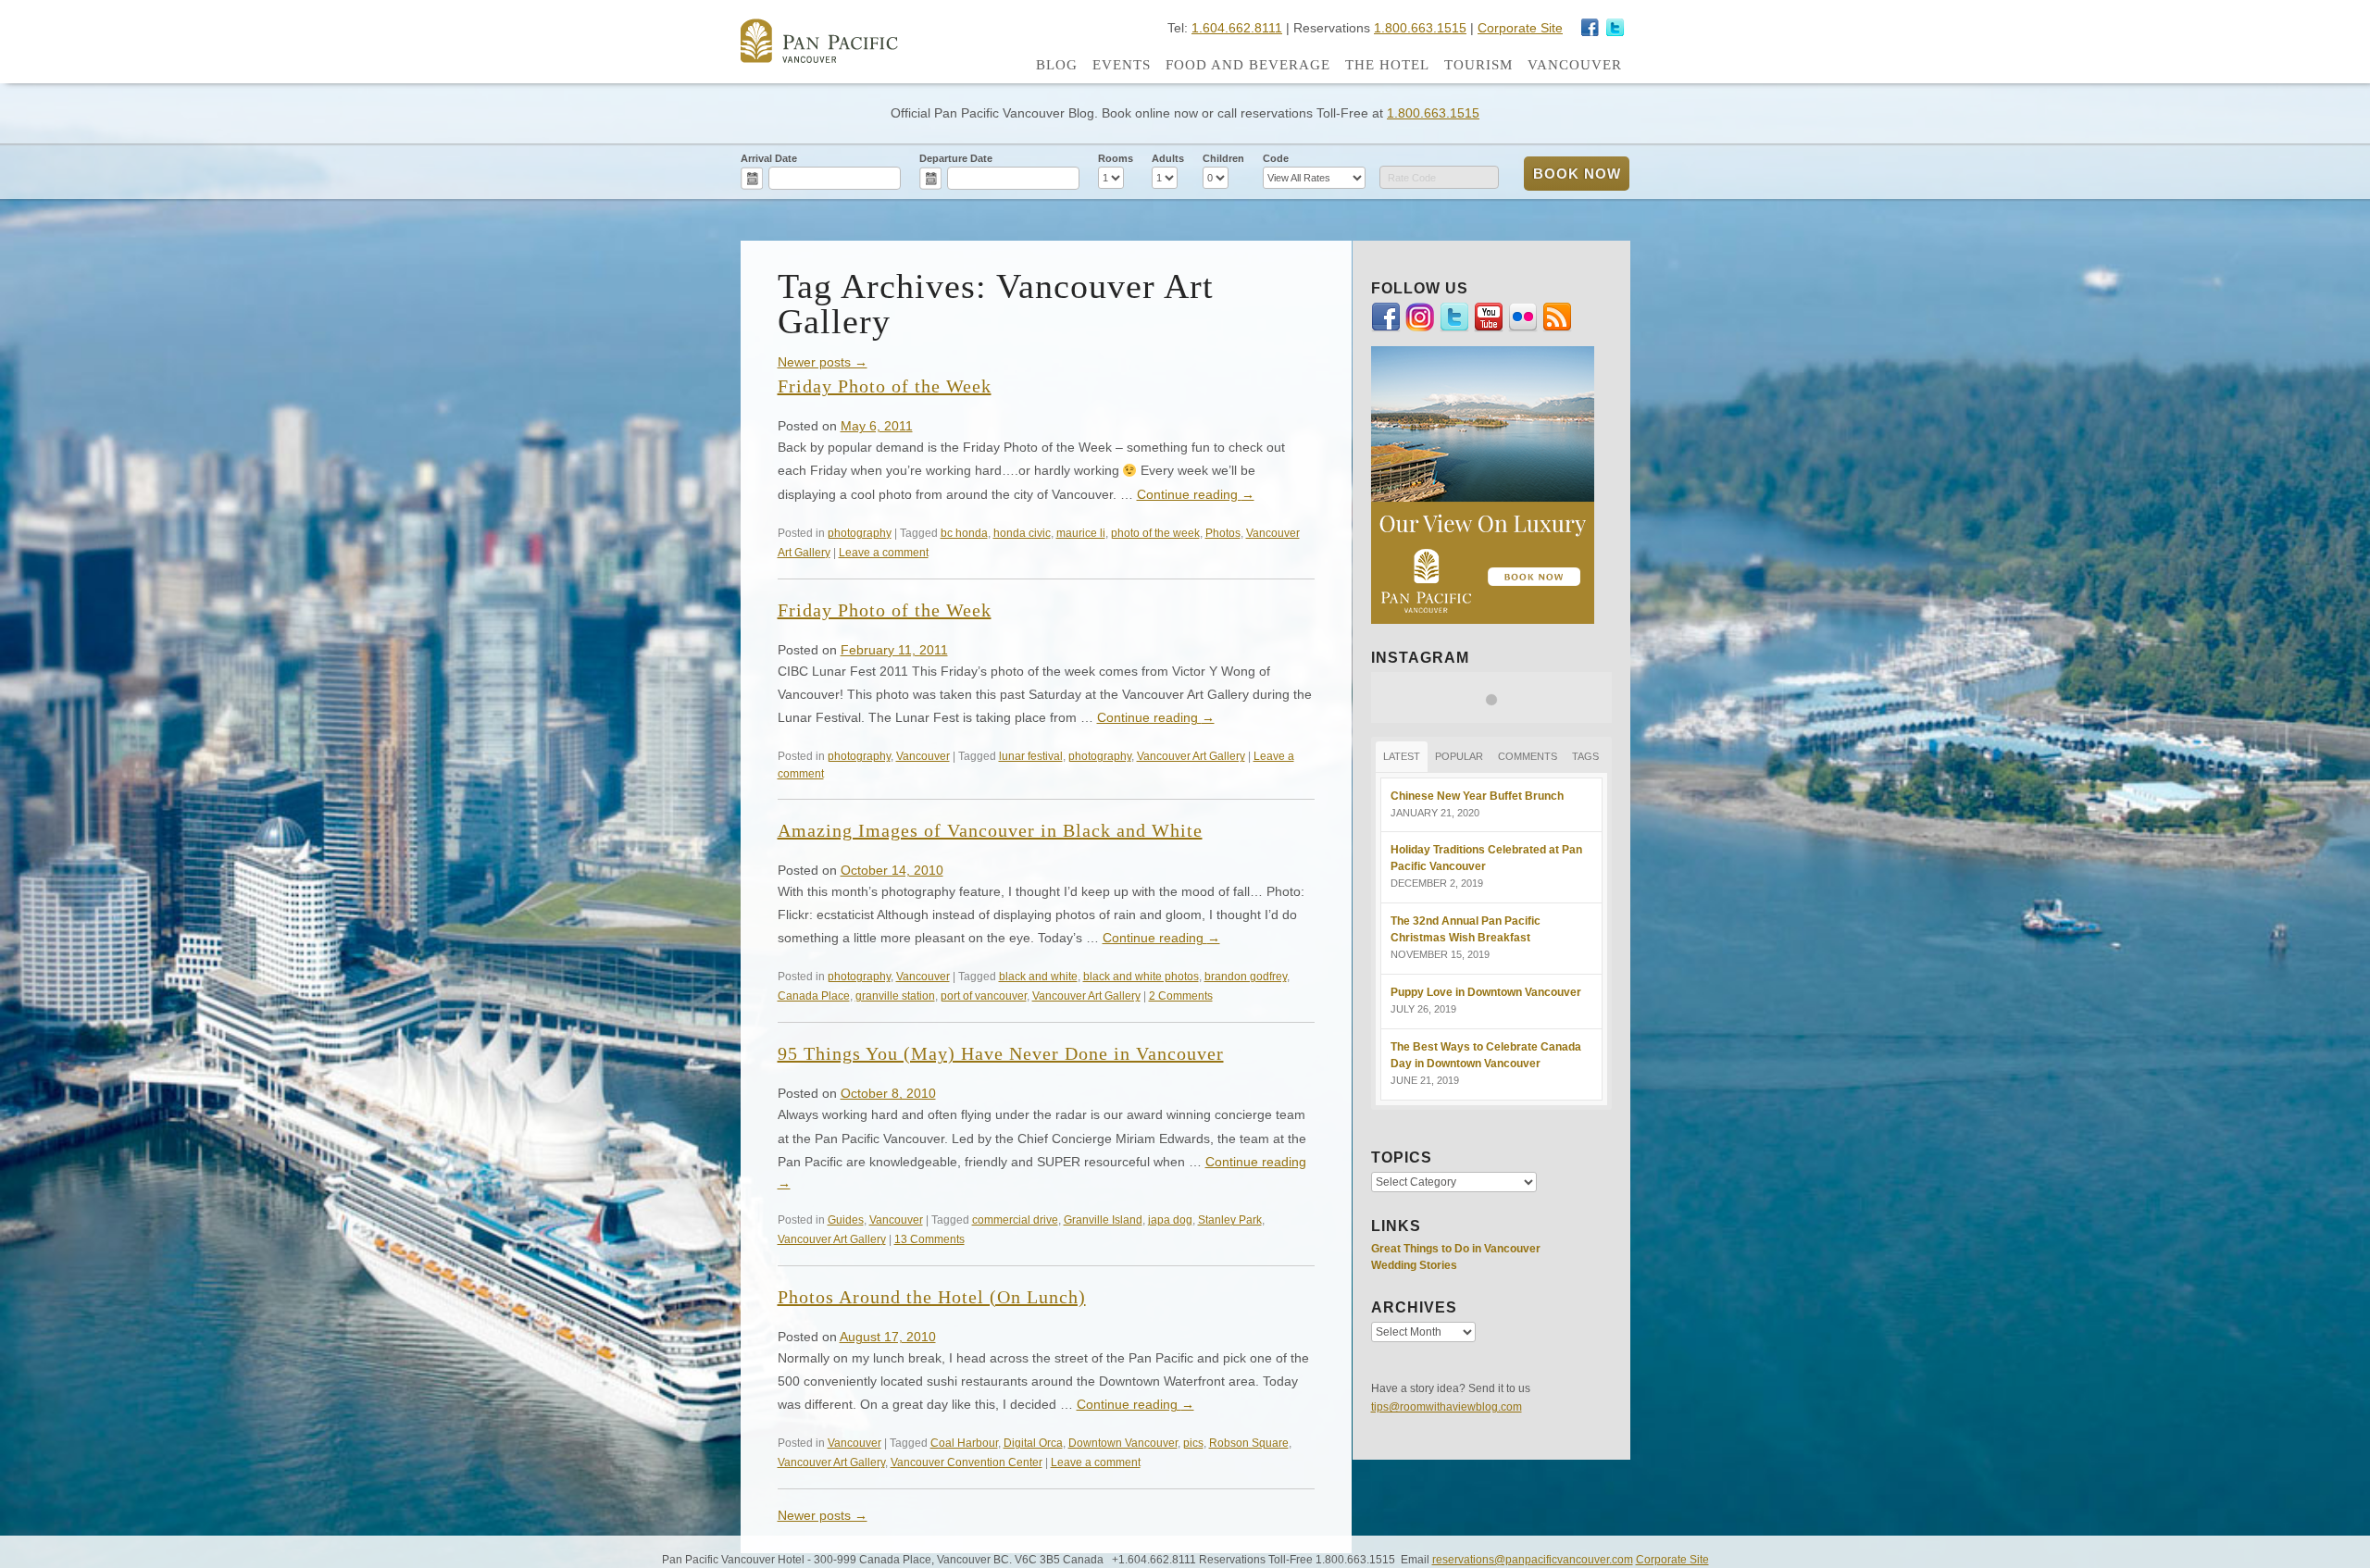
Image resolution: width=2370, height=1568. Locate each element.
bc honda (964, 533)
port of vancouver (984, 996)
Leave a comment (884, 552)
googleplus (1590, 28)
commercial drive (1015, 1220)
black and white (1038, 976)
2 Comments (1181, 996)
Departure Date (956, 158)
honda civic (1022, 533)
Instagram (1615, 28)
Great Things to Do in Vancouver (1456, 1249)
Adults (1168, 158)
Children (1223, 158)
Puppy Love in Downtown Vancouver (1486, 992)
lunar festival (1031, 756)
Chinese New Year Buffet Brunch (1477, 796)
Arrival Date (769, 158)
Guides (846, 1220)
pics (1193, 1443)
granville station (895, 996)
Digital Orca (1033, 1443)
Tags (1585, 756)
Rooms (1116, 158)
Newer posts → (823, 362)
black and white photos (1141, 976)
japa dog (1170, 1220)
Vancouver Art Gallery (1191, 756)
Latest (1402, 756)
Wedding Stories (1414, 1265)
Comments (1528, 756)
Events (1122, 65)
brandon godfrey (1246, 976)
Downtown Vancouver (1123, 1443)
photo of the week (1155, 533)
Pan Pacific (819, 41)
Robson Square (1249, 1443)
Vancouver (1575, 65)
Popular (1459, 756)
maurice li (1081, 533)
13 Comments (929, 1239)
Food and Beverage (1248, 65)
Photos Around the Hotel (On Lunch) (932, 1297)
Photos (1223, 533)
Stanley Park (1230, 1220)
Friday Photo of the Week (885, 386)
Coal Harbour (964, 1443)
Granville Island (1103, 1220)
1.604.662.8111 (1237, 28)
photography (860, 533)
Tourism (1478, 65)
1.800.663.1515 (1420, 28)
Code (1276, 158)
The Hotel (1387, 65)
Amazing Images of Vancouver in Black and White (990, 830)
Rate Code (1412, 178)
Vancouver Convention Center (967, 1462)
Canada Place (814, 996)
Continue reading (1196, 494)
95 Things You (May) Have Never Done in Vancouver (1001, 1053)
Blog (1057, 65)
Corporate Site (1520, 28)
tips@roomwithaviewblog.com (1447, 1407)
